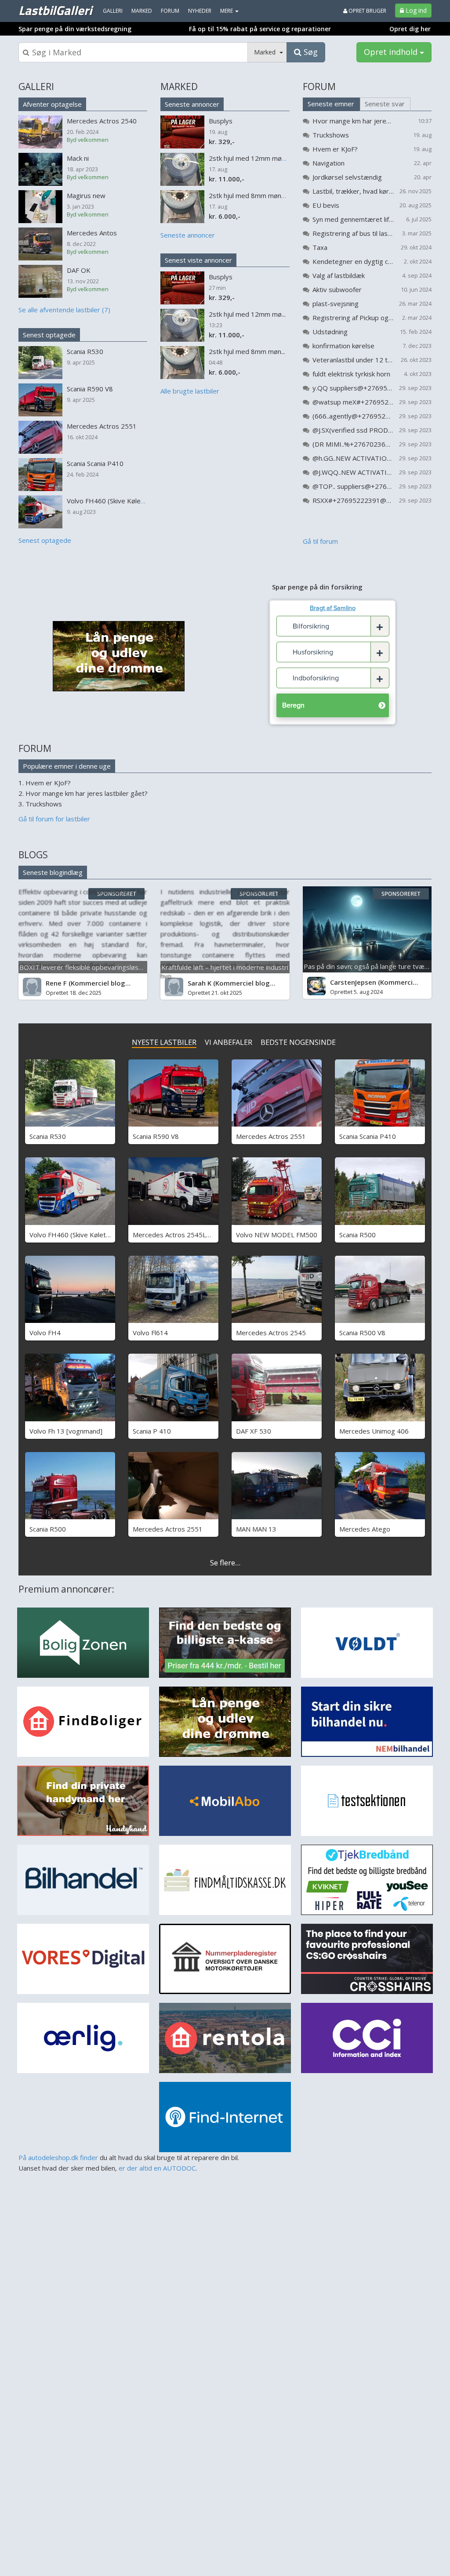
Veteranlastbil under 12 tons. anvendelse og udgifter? (353, 360)
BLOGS (33, 855)
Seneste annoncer (192, 104)
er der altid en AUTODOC (157, 2168)
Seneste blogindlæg (53, 872)
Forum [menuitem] (170, 11)
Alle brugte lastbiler (190, 391)
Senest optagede (49, 335)
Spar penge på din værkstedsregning (75, 29)
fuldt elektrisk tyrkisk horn (351, 374)
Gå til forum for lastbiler (54, 819)
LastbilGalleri (55, 10)
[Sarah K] (174, 987)
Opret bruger (367, 11)
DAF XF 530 (254, 1431)
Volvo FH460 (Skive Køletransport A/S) (88, 1235)
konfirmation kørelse (343, 346)
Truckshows (331, 135)
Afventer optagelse (52, 104)
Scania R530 (48, 1136)
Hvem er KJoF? (335, 149)
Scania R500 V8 (362, 1333)
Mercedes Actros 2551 (271, 1136)
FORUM (319, 87)
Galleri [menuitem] (113, 11)
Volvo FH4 (45, 1333)
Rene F (56, 983)
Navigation (328, 163)
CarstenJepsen (353, 982)
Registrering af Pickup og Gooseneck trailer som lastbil (353, 318)
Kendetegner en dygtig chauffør (353, 261)
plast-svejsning (336, 303)
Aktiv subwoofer (337, 289)
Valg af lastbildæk (339, 275)
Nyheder (200, 11)
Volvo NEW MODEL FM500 (277, 1235)
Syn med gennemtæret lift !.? (353, 219)
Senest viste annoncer (198, 260)
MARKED (179, 87)
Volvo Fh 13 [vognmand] (66, 1431)
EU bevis (326, 205)
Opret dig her (410, 29)
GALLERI (36, 87)
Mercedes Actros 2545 (271, 1333)
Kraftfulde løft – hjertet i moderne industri (225, 967)
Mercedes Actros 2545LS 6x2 (178, 1235)
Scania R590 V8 (156, 1136)
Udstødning (330, 332)
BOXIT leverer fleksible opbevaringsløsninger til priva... (102, 967)
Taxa (320, 247)
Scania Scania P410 (368, 1136)
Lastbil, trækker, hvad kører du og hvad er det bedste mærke (353, 191)
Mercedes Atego (365, 1529)
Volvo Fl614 (150, 1333)
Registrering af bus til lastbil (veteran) (353, 233)
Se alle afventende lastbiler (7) (64, 310)
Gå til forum (320, 541)
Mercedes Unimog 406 (374, 1431)
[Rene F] (32, 987)
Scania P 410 (152, 1431)
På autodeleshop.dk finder (58, 2157)
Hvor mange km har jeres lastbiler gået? (353, 121)
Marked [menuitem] (142, 11)
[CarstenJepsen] (316, 986)
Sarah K (200, 983)
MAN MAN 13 (256, 1529)
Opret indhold (392, 52)
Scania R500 (357, 1235)
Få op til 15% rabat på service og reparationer (260, 29)
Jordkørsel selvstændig (347, 177)
